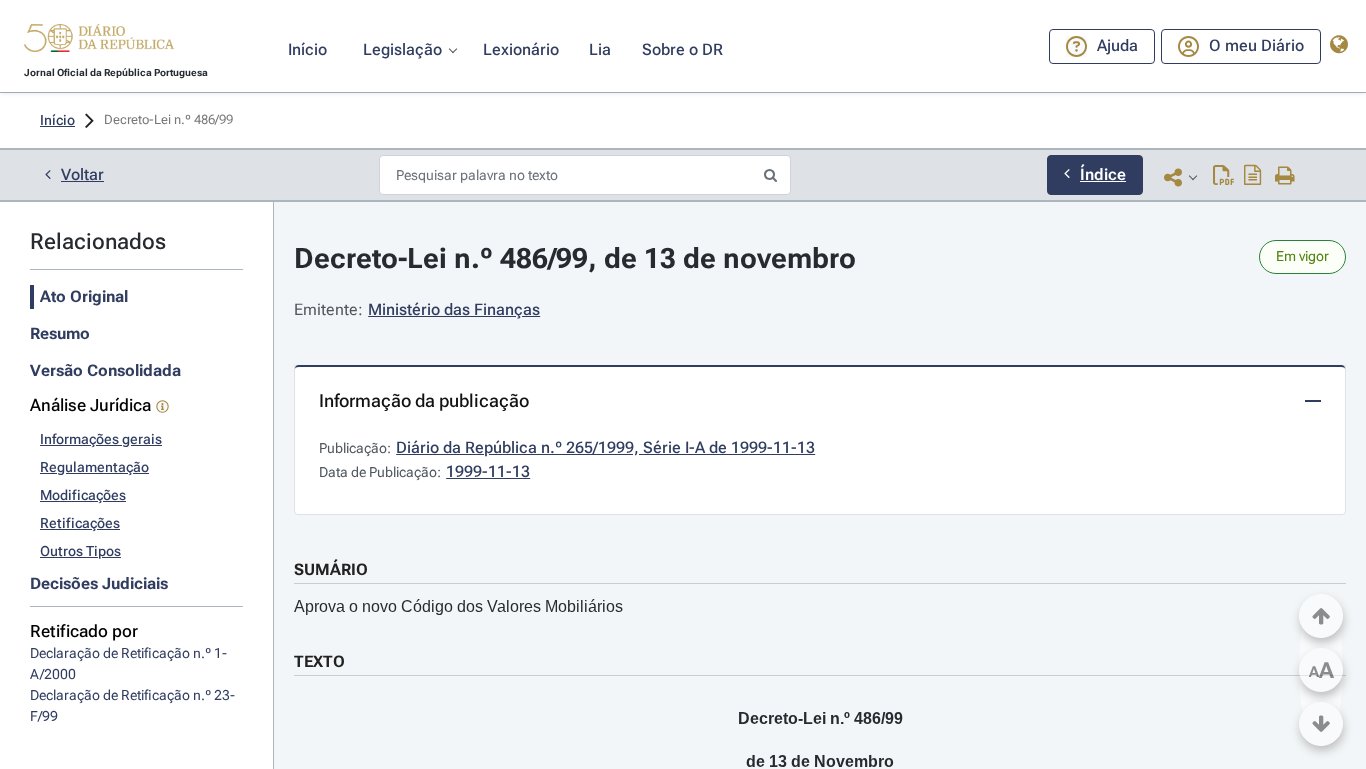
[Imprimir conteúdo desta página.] (1285, 177)
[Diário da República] (99, 42)
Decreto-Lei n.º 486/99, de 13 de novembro (575, 258)
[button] (99, 41)
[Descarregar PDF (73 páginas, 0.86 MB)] (1223, 177)
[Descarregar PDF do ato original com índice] (1253, 177)
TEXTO (319, 661)
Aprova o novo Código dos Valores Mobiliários (458, 606)
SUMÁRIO (331, 569)
